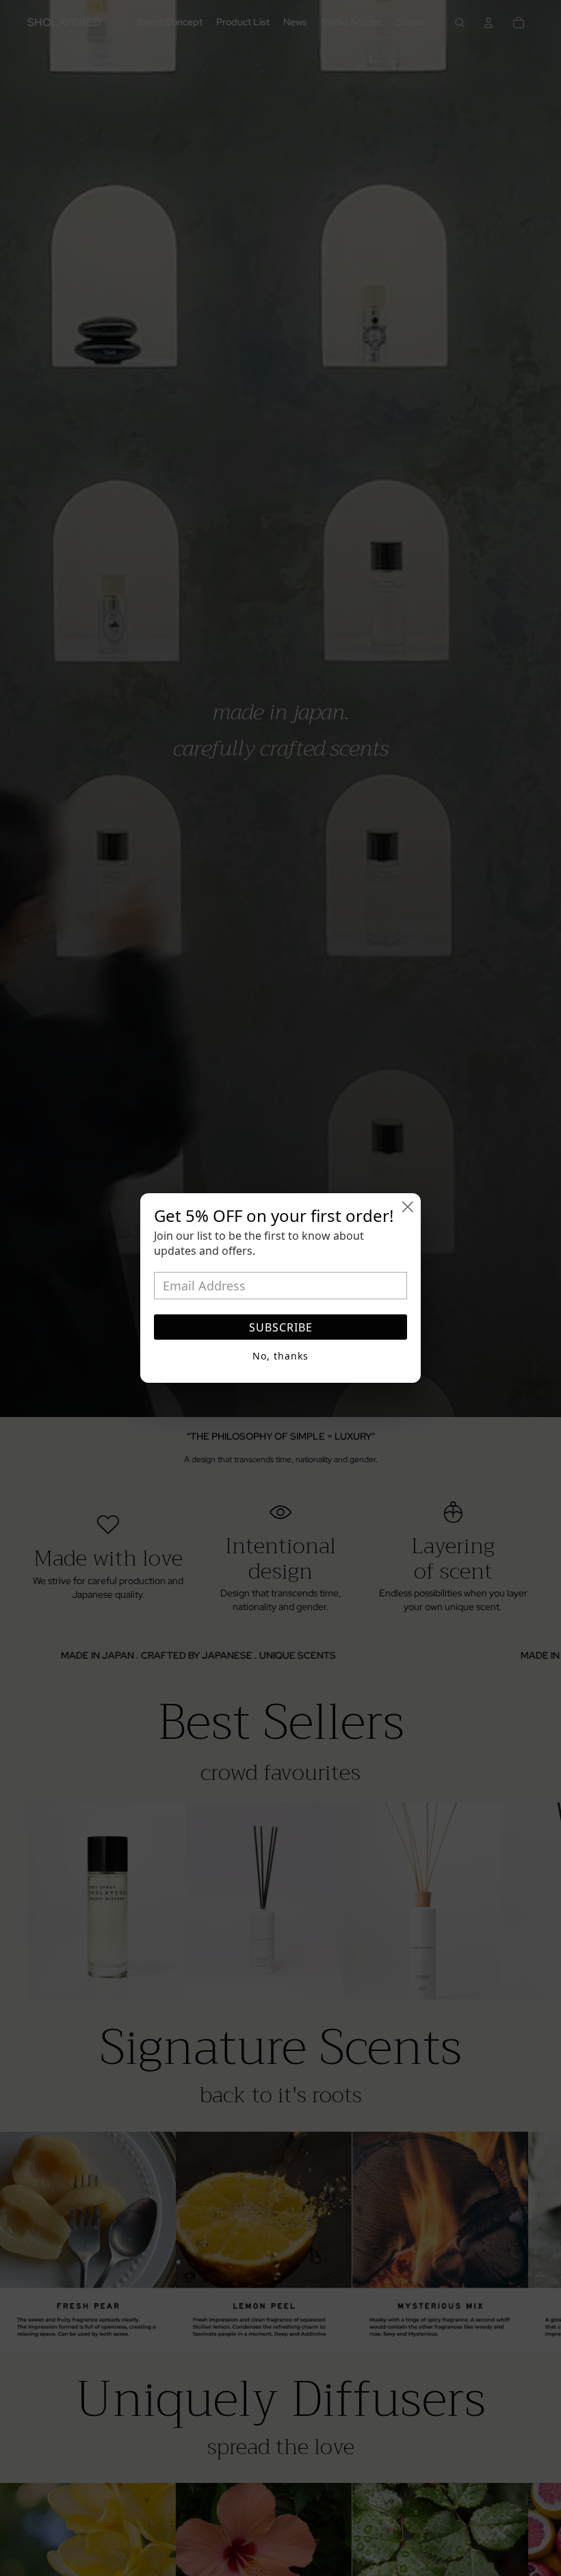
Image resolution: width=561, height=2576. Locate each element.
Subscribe (281, 1327)
